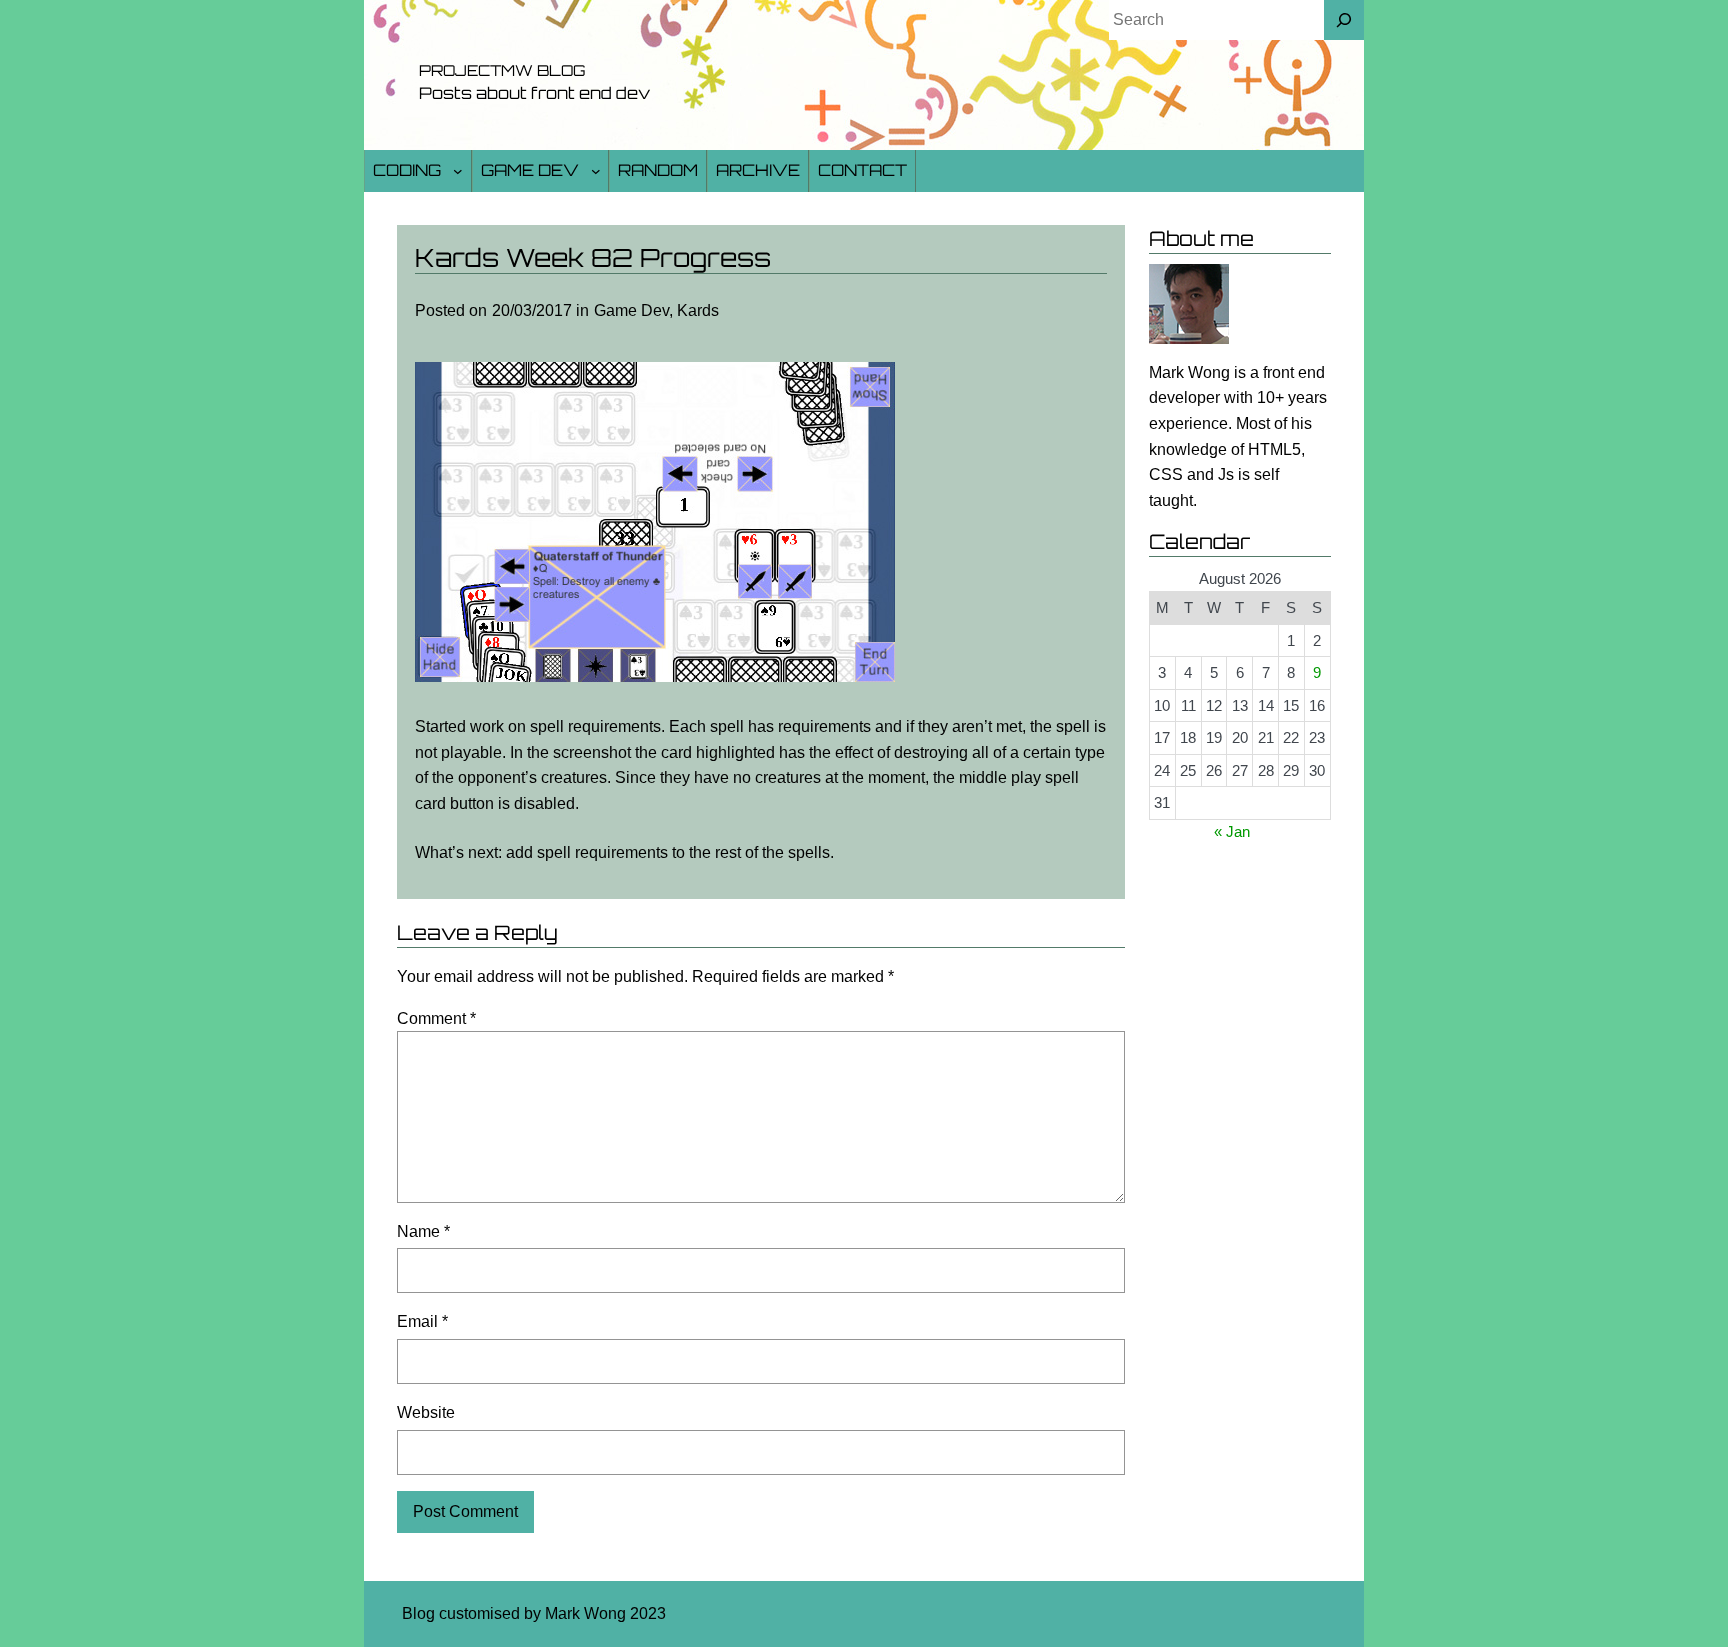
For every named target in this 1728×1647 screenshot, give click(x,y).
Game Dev (530, 170)
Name (423, 1231)
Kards (698, 310)
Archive (758, 170)
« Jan (1232, 831)
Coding (407, 170)
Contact (862, 170)
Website (426, 1412)
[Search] (1344, 20)
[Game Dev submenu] (596, 171)
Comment (436, 1018)
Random (658, 170)
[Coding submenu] (458, 171)
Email (422, 1321)
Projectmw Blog (502, 70)
